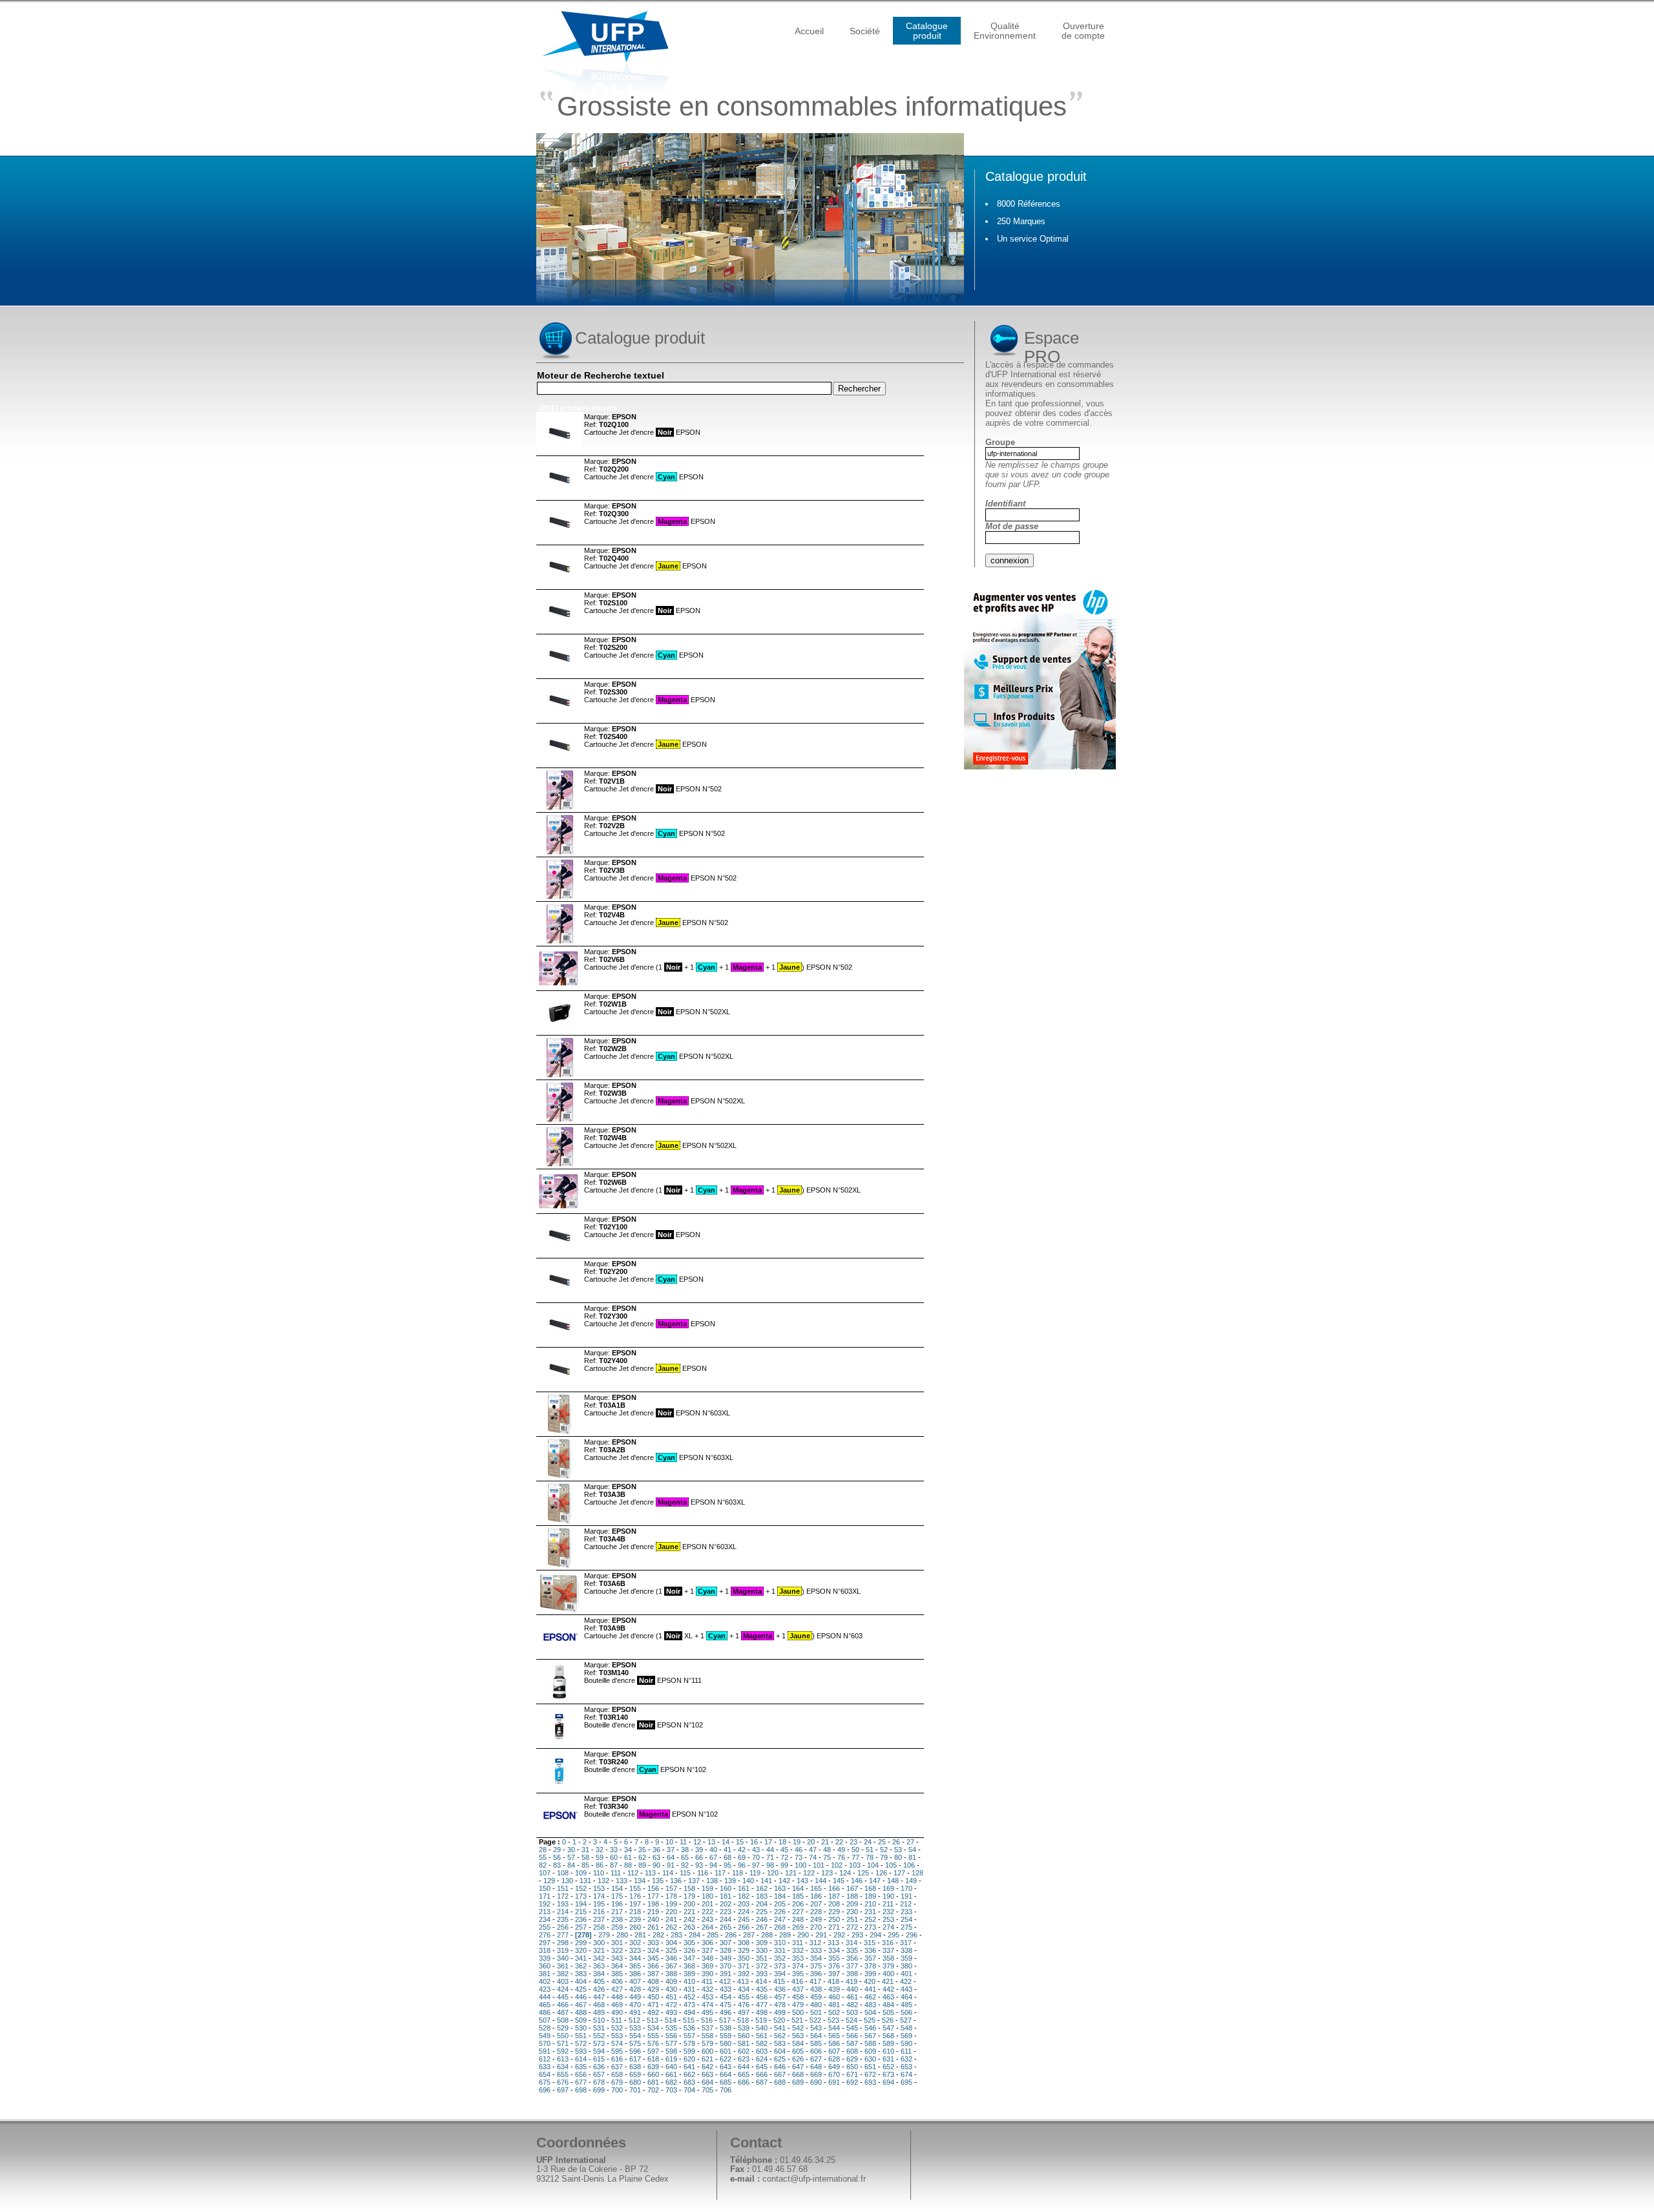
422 (906, 1981)
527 (906, 2020)
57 (571, 1857)
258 (599, 1927)
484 (888, 2005)
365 (635, 1966)
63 (656, 1857)
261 (653, 1927)
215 (581, 1912)
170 (906, 1888)
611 (906, 2051)
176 (635, 1896)
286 (731, 1935)
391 (726, 1974)
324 (653, 1950)
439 (834, 1989)
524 (852, 2020)
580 (726, 2043)
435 (762, 1989)
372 (762, 1966)
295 (894, 1935)
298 (563, 1943)
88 (628, 1865)
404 (581, 1981)
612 (545, 2059)
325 (671, 1950)
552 (599, 2036)
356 (852, 1958)
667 (780, 2074)
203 (744, 1904)
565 (834, 2036)
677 (581, 2082)
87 (614, 1865)
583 (780, 2043)
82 (543, 1865)
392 (744, 1974)
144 (821, 1881)
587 (852, 2043)
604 (780, 2051)
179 (689, 1896)
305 (689, 1943)
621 (707, 2059)
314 (852, 1943)
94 (713, 1865)
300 (599, 1943)
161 (744, 1888)
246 (762, 1919)
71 (770, 1857)
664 (726, 2074)
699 (599, 2090)
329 (744, 1950)
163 (780, 1888)
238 (617, 1919)
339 (545, 1958)
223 (726, 1912)
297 (545, 1943)
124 (845, 1873)
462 (870, 1997)
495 (707, 2012)
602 (744, 2051)
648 (816, 2067)
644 (744, 2067)
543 (816, 2028)
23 (853, 1842)
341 (581, 1958)
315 (870, 1943)
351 (762, 1958)
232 (888, 1912)
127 (899, 1873)
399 (870, 1974)
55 (543, 1857)
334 (834, 1950)
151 (563, 1888)
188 (852, 1896)
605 (798, 2051)
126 (881, 1873)
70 (756, 1857)
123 (827, 1873)
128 (917, 1873)
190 (888, 1896)
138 (712, 1881)
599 (689, 2051)
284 (695, 1935)
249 (816, 1919)
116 (703, 1873)
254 (906, 1919)
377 (852, 1966)
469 (617, 2005)
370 (726, 1966)
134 (640, 1881)
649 (834, 2067)
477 (762, 2005)
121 (791, 1873)
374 (798, 1966)
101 (819, 1865)
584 (798, 2043)
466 (563, 2005)
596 (635, 2051)
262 (671, 1927)
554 (635, 2036)
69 (742, 1857)
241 (671, 1919)
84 (571, 1865)
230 (852, 1912)
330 (762, 1950)
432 (707, 1989)
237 (599, 1919)
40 (713, 1850)
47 (813, 1850)
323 (635, 1950)
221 (689, 1912)
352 (780, 1958)
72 (784, 1857)
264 (707, 1927)
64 (671, 1857)
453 (707, 1997)
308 (744, 1943)
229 (834, 1912)
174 (599, 1896)
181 (726, 1896)
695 (906, 2082)
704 (689, 2090)
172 (563, 1896)
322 (617, 1950)
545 (852, 2028)
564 (816, 2036)
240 (653, 1919)
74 (813, 1857)
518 (743, 2020)
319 (563, 1950)
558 (707, 2036)
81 (912, 1857)
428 (635, 1989)
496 (726, 2012)
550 (563, 2036)
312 (815, 1943)
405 (599, 1981)
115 (685, 1873)
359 (906, 1958)
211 (888, 1904)
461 (852, 1997)
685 (726, 2082)
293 (857, 1935)
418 (833, 1981)
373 (780, 1966)
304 (671, 1943)
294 (875, 1935)
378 (870, 1966)
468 (599, 2005)
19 (797, 1842)
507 (545, 2020)
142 (784, 1881)
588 (870, 2043)
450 (653, 1997)
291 (821, 1935)
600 (707, 2051)
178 (671, 1896)
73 (799, 1857)
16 (754, 1842)
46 (799, 1850)
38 (685, 1850)
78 (870, 1857)
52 (884, 1850)
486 (545, 2012)
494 (689, 2012)
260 (635, 1927)
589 (888, 2043)
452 (689, 1997)
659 (635, 2074)
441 (870, 1989)
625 (780, 2059)
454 (726, 1997)
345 (653, 1958)
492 (653, 2012)
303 (653, 1943)
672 (870, 2074)
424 (563, 1989)
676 (563, 2082)
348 (707, 1958)
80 (898, 1857)
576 (653, 2043)
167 (852, 1888)
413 (743, 1981)
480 (816, 2005)
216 (599, 1912)
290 (803, 1935)
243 (707, 1919)
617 (635, 2059)
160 (726, 1888)
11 (683, 1842)
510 (599, 2020)
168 (870, 1888)
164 (798, 1888)
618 (653, 2059)
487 (563, 2012)
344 (635, 1958)
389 (689, 1974)
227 (798, 1912)
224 (744, 1912)
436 (780, 1989)
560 (744, 2036)
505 (888, 2012)
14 (726, 1842)
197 (635, 1904)
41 (728, 1850)
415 (779, 1981)
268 (780, 1927)
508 (563, 2020)
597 (653, 2051)
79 (884, 1857)
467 (581, 2005)
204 (762, 1904)
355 (834, 1958)
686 (744, 2082)
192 (545, 1904)
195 (599, 1904)
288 (767, 1935)
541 (780, 2028)
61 (628, 1857)
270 (816, 1927)
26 (896, 1842)
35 (642, 1850)
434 (744, 1989)
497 (744, 2012)
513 (653, 2020)
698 (581, 2090)
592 (563, 2051)
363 (599, 1966)
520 (779, 2020)
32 (600, 1850)
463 (888, 1997)
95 (728, 1865)
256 (563, 1927)
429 (653, 1989)
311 (798, 1943)
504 (870, 2012)
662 (689, 2074)
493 (671, 2012)
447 (599, 1997)
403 (563, 1981)
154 (617, 1888)
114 (668, 1873)
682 (671, 2082)
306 (707, 1943)
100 (801, 1865)
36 (656, 1850)
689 (798, 2082)
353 (798, 1958)
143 (802, 1881)
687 (762, 2082)
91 (671, 1865)
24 (868, 1842)
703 (671, 2090)
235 (563, 1919)
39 (699, 1850)
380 (906, 1966)
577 (671, 2043)
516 (707, 2020)
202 (726, 1904)
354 (816, 1958)
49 (841, 1850)
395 (798, 1974)
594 (599, 2051)
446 (581, 1997)
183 (762, 1896)
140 (748, 1881)
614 (581, 2059)
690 (816, 2082)
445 (563, 1997)
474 (707, 2005)
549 (545, 2036)
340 (563, 1958)
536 (689, 2028)
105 (891, 1865)
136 (676, 1881)
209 (852, 1904)
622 (726, 2059)
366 (653, 1966)
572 (581, 2043)
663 (707, 2074)
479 (798, 2005)
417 (815, 1981)
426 (599, 1989)
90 (656, 1865)
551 (581, 2036)
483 (870, 2005)
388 (671, 1974)
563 (798, 2036)
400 (888, 1974)
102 (837, 1865)
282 (658, 1935)
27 (910, 1842)
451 (671, 1997)
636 (599, 2067)
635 (581, 2067)
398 (852, 1974)
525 (870, 2020)
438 (816, 1989)
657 (599, 2074)
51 (870, 1850)
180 (707, 1896)
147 (875, 1881)
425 (581, 1989)
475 (726, 2005)
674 (906, 2074)
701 (635, 2090)
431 (689, 1989)
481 (834, 2005)
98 (770, 1865)
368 (689, 1966)
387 (653, 1974)
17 (768, 1842)
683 (689, 2082)
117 (720, 1873)
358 (888, 1958)
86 (600, 1865)
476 (744, 2005)
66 (699, 1857)
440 (852, 1989)
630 (870, 2059)
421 (888, 1981)
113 (650, 1873)
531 (599, 2028)
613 (563, 2059)
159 (707, 1888)
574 (617, 2043)
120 (773, 1873)
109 (581, 1873)
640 (671, 2067)
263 (689, 1927)
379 (888, 1966)
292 (839, 1935)
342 (599, 1958)
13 (711, 1842)
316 (888, 1943)
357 (870, 1958)
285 (713, 1935)
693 (870, 2082)
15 (740, 1842)
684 (707, 2082)
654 (545, 2074)
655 (563, 2074)
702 (653, 2090)
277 (563, 1935)
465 (545, 2005)
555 (653, 2036)
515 (689, 2020)
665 (744, 2074)
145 (839, 1881)
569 (906, 2036)
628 (834, 2059)
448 (617, 1997)
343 (617, 1958)
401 (906, 1974)
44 (770, 1850)
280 (622, 1935)
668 (798, 2074)
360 (545, 1966)
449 (635, 1997)
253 (888, 1919)
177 (653, 1896)
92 (685, 1865)
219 (653, 1912)
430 (671, 1989)
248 (798, 1919)
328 (726, 1950)
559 (726, 2036)
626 (798, 2059)
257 (581, 1927)
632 (906, 2059)
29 (557, 1850)
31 (585, 1850)
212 (906, 1904)
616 (617, 2059)
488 (581, 2012)
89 (642, 1865)
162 (762, 1888)
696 (545, 2090)
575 (635, 2043)
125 (863, 1873)
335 (852, 1950)
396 (816, 1974)
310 (780, 1943)
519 (761, 2020)
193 (563, 1904)
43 (756, 1850)
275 (906, 1927)
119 (755, 1873)
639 (653, 2067)
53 (898, 1850)
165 (816, 1888)
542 (798, 2028)
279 (604, 1935)
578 (689, 2043)
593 (581, 2051)
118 (738, 1873)
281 (640, 1935)
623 (744, 2059)
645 (762, 2067)
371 (744, 1966)
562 (780, 2036)
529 (563, 2028)
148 (893, 1881)
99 (784, 1865)
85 (585, 1865)
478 (780, 2005)
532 (617, 2028)
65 (685, 1857)
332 (798, 1950)
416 (797, 1981)
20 (811, 1842)
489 (599, 2012)
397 (834, 1974)
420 (870, 1981)
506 (906, 2012)
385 (617, 1974)
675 (545, 2082)
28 (543, 1850)
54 (912, 1850)
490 (617, 2012)
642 (707, 2067)
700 (617, 2090)
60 (614, 1857)
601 (726, 2051)
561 (762, 2036)
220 (671, 1912)
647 (798, 2067)
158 (689, 1888)
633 (545, 2067)
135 (658, 1881)
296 (912, 1935)
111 (616, 1873)
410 (689, 1981)
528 (545, 2028)
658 (617, 2074)
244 (726, 1919)
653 (906, 2067)
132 (603, 1881)
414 (761, 1981)
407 (635, 1981)
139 (730, 1881)
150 (545, 1888)
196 (617, 1904)
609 (870, 2051)
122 (809, 1873)
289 (785, 1935)
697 (563, 2090)
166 (834, 1888)
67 (713, 1857)
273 (870, 1927)
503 (852, 2012)
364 (617, 1966)
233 (906, 1912)
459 (816, 1997)
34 (628, 1850)
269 (798, 1927)
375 (816, 1966)
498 (762, 2012)
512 (634, 2020)
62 (642, 1857)
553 (617, 2036)
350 (744, 1958)
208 (834, 1904)
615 (599, 2059)
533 (635, 2028)
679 (617, 2082)
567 (870, 2036)
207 (816, 1904)
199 (671, 1904)
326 (689, 1950)
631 (888, 2059)
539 (744, 2028)
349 (726, 1958)
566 (852, 2036)
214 (563, 1912)
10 (669, 1842)
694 (888, 2082)
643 (726, 2067)
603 (762, 2051)
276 (545, 1935)
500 (798, 2012)
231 (870, 1912)
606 (816, 2051)
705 (707, 2090)
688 (780, 2082)
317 (906, 1943)
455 (744, 1997)
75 (827, 1857)
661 (671, 2074)
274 (888, 1927)
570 (545, 2043)
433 (726, 1989)
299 (581, 1943)
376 (834, 1966)
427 (617, 1989)
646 (780, 2067)
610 (888, 2051)
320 (581, 1950)
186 (816, 1896)
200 (689, 1904)
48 (827, 1850)
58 (585, 1857)
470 (635, 2005)
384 (599, 1974)
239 (635, 1919)
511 (617, 2020)
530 (581, 2028)
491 (635, 2012)
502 (834, 2012)
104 (873, 1865)
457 (780, 1997)
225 (762, 1912)
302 (635, 1943)
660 (653, 2074)
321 (599, 1950)
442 (888, 1989)
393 (762, 1974)
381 (545, 1974)
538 (726, 2028)
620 (689, 2059)
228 (816, 1912)
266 (744, 1927)
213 (545, 1912)
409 (671, 1981)
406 (617, 1981)
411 (707, 1981)
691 (834, 2082)
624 (762, 2059)
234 (545, 1919)
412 (725, 1981)
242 (689, 1919)
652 (888, 2067)
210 (870, 1904)
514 (671, 2020)
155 (635, 1888)
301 (617, 1943)
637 (617, 2067)
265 (726, 1927)
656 (581, 2074)
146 (857, 1881)
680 (635, 2082)
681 (653, 2082)
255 (545, 1927)
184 (780, 1896)
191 (906, 1896)
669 (816, 2074)
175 (617, 1896)
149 (911, 1881)
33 (614, 1850)
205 (780, 1904)
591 (545, 2051)
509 (581, 2020)
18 (782, 1842)
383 (581, 1974)
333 (816, 1950)
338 (906, 1950)
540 (762, 2028)
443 (906, 1989)
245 (744, 1919)
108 (563, 1873)
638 (635, 2067)
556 (671, 2036)
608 (852, 2051)
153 (599, 1888)
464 (906, 1997)
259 (617, 1927)
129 (549, 1881)
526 (888, 2020)
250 (834, 1919)
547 (888, 2028)
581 (744, 2043)
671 (852, 2074)
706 (726, 2090)
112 (633, 1873)
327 (707, 1950)
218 (635, 1912)
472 (671, 2005)
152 (581, 1888)
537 (707, 2028)
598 (671, 2051)
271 (834, 1927)
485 (906, 2005)
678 (599, 2082)
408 (653, 1981)
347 (689, 1958)
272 (852, 1927)
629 (852, 2059)
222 (707, 1912)
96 (742, 1865)
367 (671, 1966)
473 (689, 2005)
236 (581, 1919)
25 (882, 1842)
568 (888, 2036)
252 (870, 1919)
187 (834, 1896)
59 (600, 1857)
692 (852, 2082)
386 (635, 1974)
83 (557, 1865)
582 (762, 2043)
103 (855, 1865)
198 (653, 1904)
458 (798, 1997)
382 (563, 1974)
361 (563, 1966)
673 (888, 2074)
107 (545, 1873)
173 (581, 1896)
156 (653, 1888)
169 (888, 1888)
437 (798, 1989)
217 (617, 1912)
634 (563, 2067)
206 (798, 1904)
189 (870, 1896)
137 (694, 1881)
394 (780, 1974)
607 (834, 2051)
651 (870, 2067)
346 (671, 1958)
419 (852, 1981)
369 (707, 1966)
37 (671, 1850)
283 (676, 1935)
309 (762, 1943)
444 (545, 1997)
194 (581, 1904)
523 (833, 2020)
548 (906, 2028)
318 (545, 1950)
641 (689, 2067)
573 (599, 2043)
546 (870, 2028)
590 (906, 2043)
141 (766, 1881)
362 (581, 1966)
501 (816, 2012)
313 (833, 1943)
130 (567, 1881)
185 (798, 1896)
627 (816, 2059)
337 (888, 1950)
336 (870, 1950)
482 (852, 2005)
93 (699, 1865)
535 (671, 2028)
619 (671, 2059)
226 (780, 1912)
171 (545, 1896)
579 (707, 2043)
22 (839, 1842)
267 (762, 1927)
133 (622, 1881)
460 (834, 1997)
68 (728, 1857)
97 (756, 1865)
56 (557, 1857)
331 (780, 1950)
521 (797, 2020)
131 (585, 1881)
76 (841, 1857)
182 (744, 1896)
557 (689, 2036)
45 (784, 1850)
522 (815, 2020)
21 (825, 1842)
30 (571, 1850)
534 (653, 2028)
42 (742, 1850)
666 (762, 2074)
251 (852, 1919)
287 (749, 1935)
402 (545, 1981)
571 (563, 2043)
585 (816, 2043)
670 (834, 2074)
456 (762, 1997)
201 (707, 1904)
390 (707, 1974)
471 (653, 2005)
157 (671, 1888)
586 (834, 2043)
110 (599, 1873)
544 (834, 2028)
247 (780, 1919)
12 (697, 1842)
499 (780, 2012)
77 (855, 1857)
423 (545, 1989)
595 (617, 2051)
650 (852, 2067)
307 (726, 1943)
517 (725, 2020)
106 (909, 1865)
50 (855, 1850)
